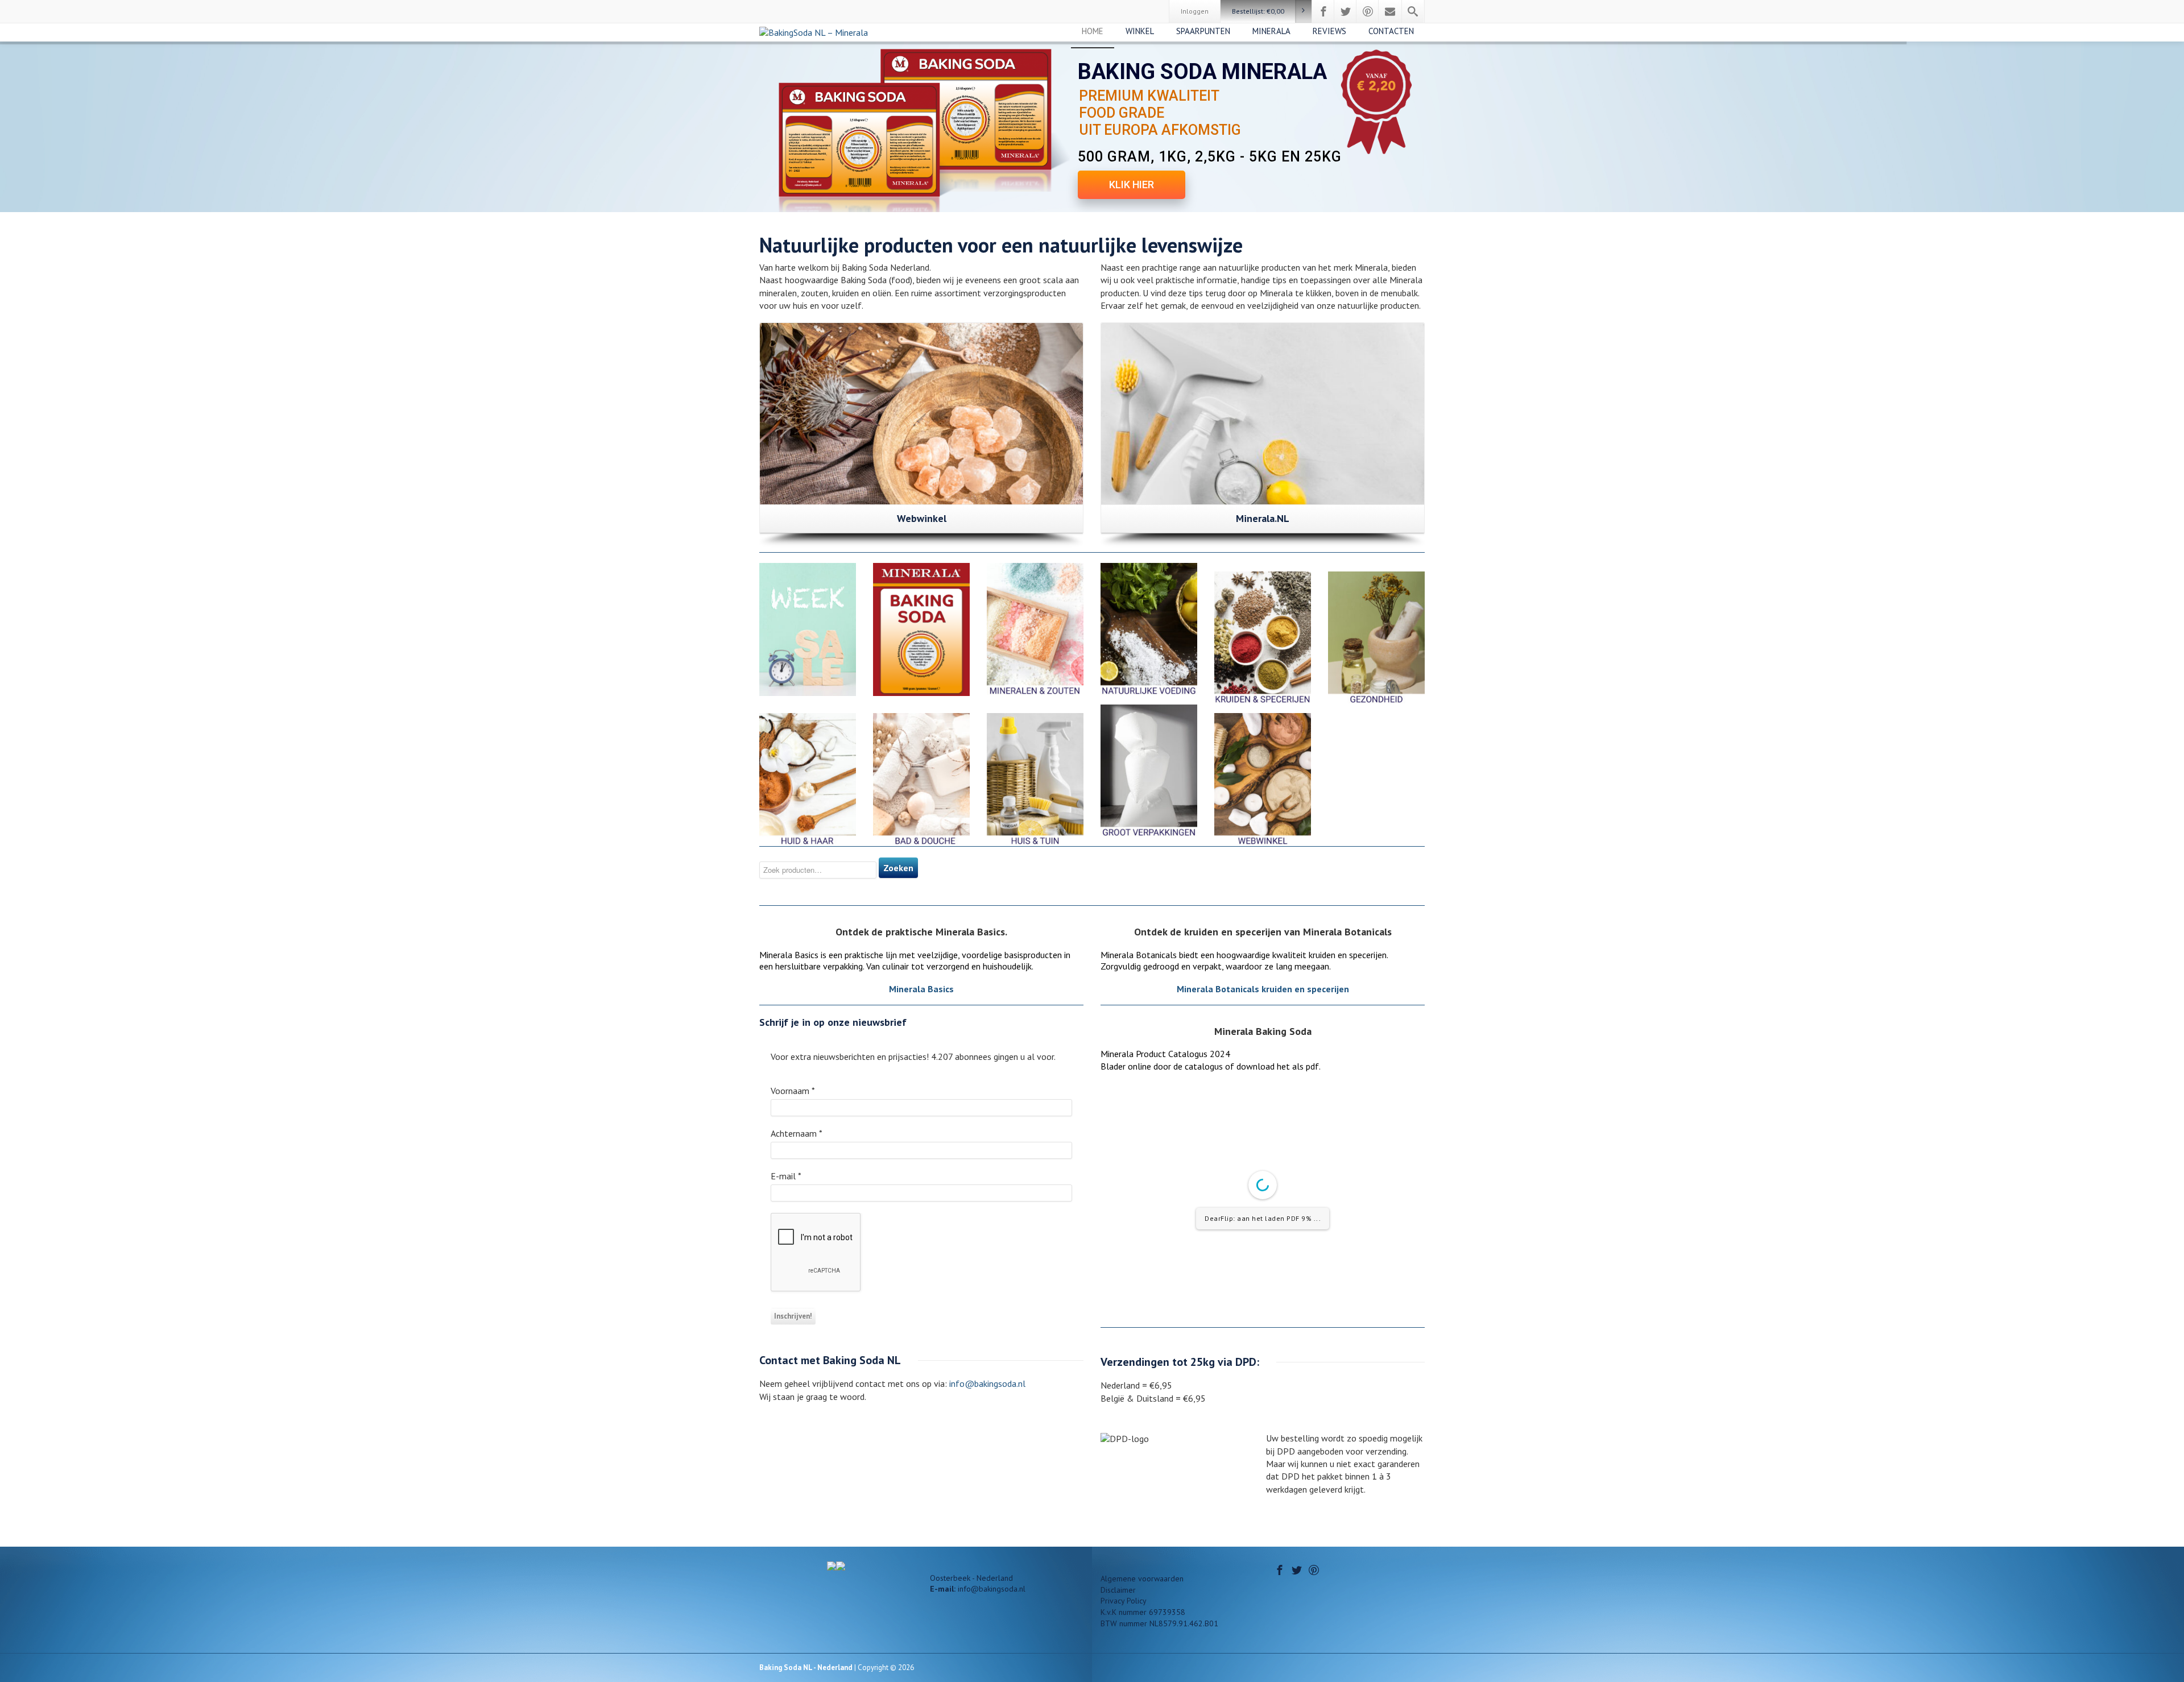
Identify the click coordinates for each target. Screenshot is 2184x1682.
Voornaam (793, 1091)
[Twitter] (1346, 11)
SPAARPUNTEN (1203, 31)
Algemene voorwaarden (1142, 1579)
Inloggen (1195, 11)
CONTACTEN (1391, 31)
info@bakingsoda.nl (986, 1383)
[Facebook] (1323, 11)
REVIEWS (1329, 31)
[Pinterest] (1368, 11)
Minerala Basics (921, 989)
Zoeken (898, 868)
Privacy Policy (1124, 1601)
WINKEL (1140, 31)
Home (1093, 31)
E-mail (786, 1176)
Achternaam (797, 1133)
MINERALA (1271, 31)
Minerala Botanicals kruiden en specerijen (1263, 989)
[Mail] (1390, 11)
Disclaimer (1118, 1590)
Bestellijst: (1258, 11)
